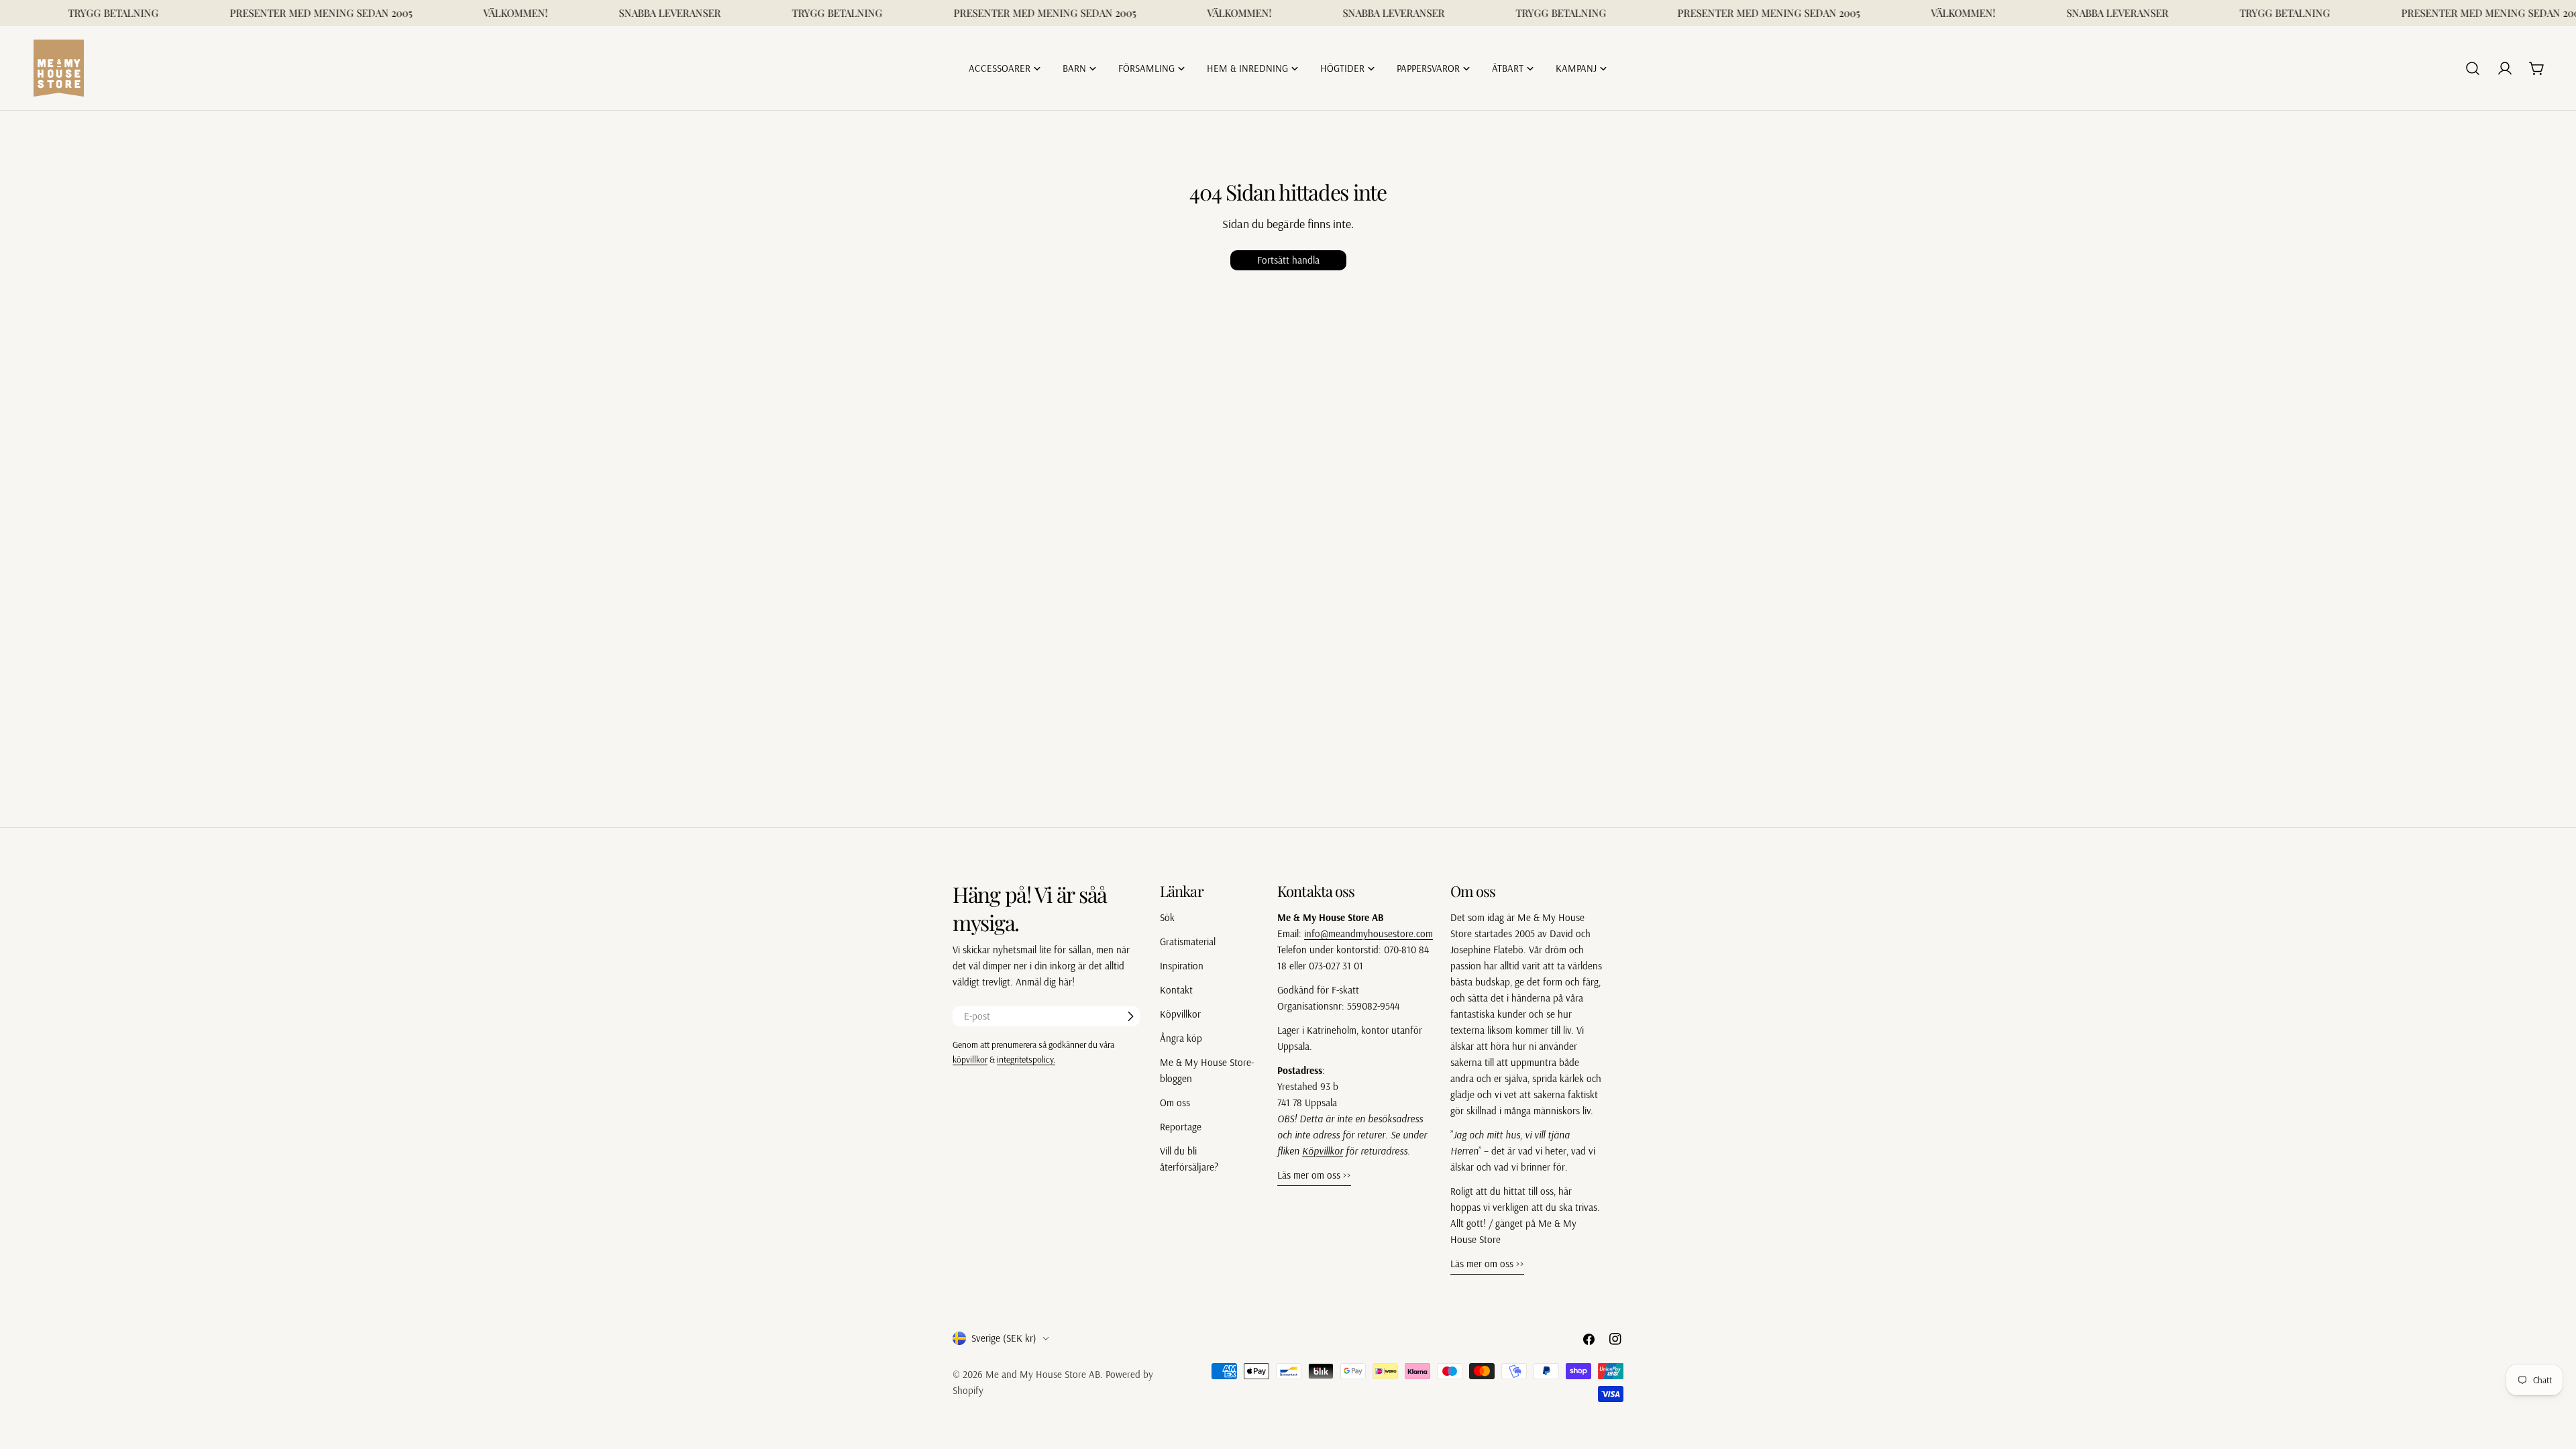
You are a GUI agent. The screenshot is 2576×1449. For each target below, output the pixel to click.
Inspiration (1182, 966)
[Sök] (2473, 68)
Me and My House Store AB (1043, 1374)
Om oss (1175, 1103)
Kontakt (1176, 990)
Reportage (1181, 1127)
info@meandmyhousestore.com (1368, 933)
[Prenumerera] (1130, 1016)
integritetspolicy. (1026, 1059)
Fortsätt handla (1288, 260)
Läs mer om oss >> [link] (1314, 1175)
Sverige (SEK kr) (1004, 1338)
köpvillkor (970, 1059)
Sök (1167, 917)
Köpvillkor (1180, 1014)
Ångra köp (1181, 1038)
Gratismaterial (1188, 942)
